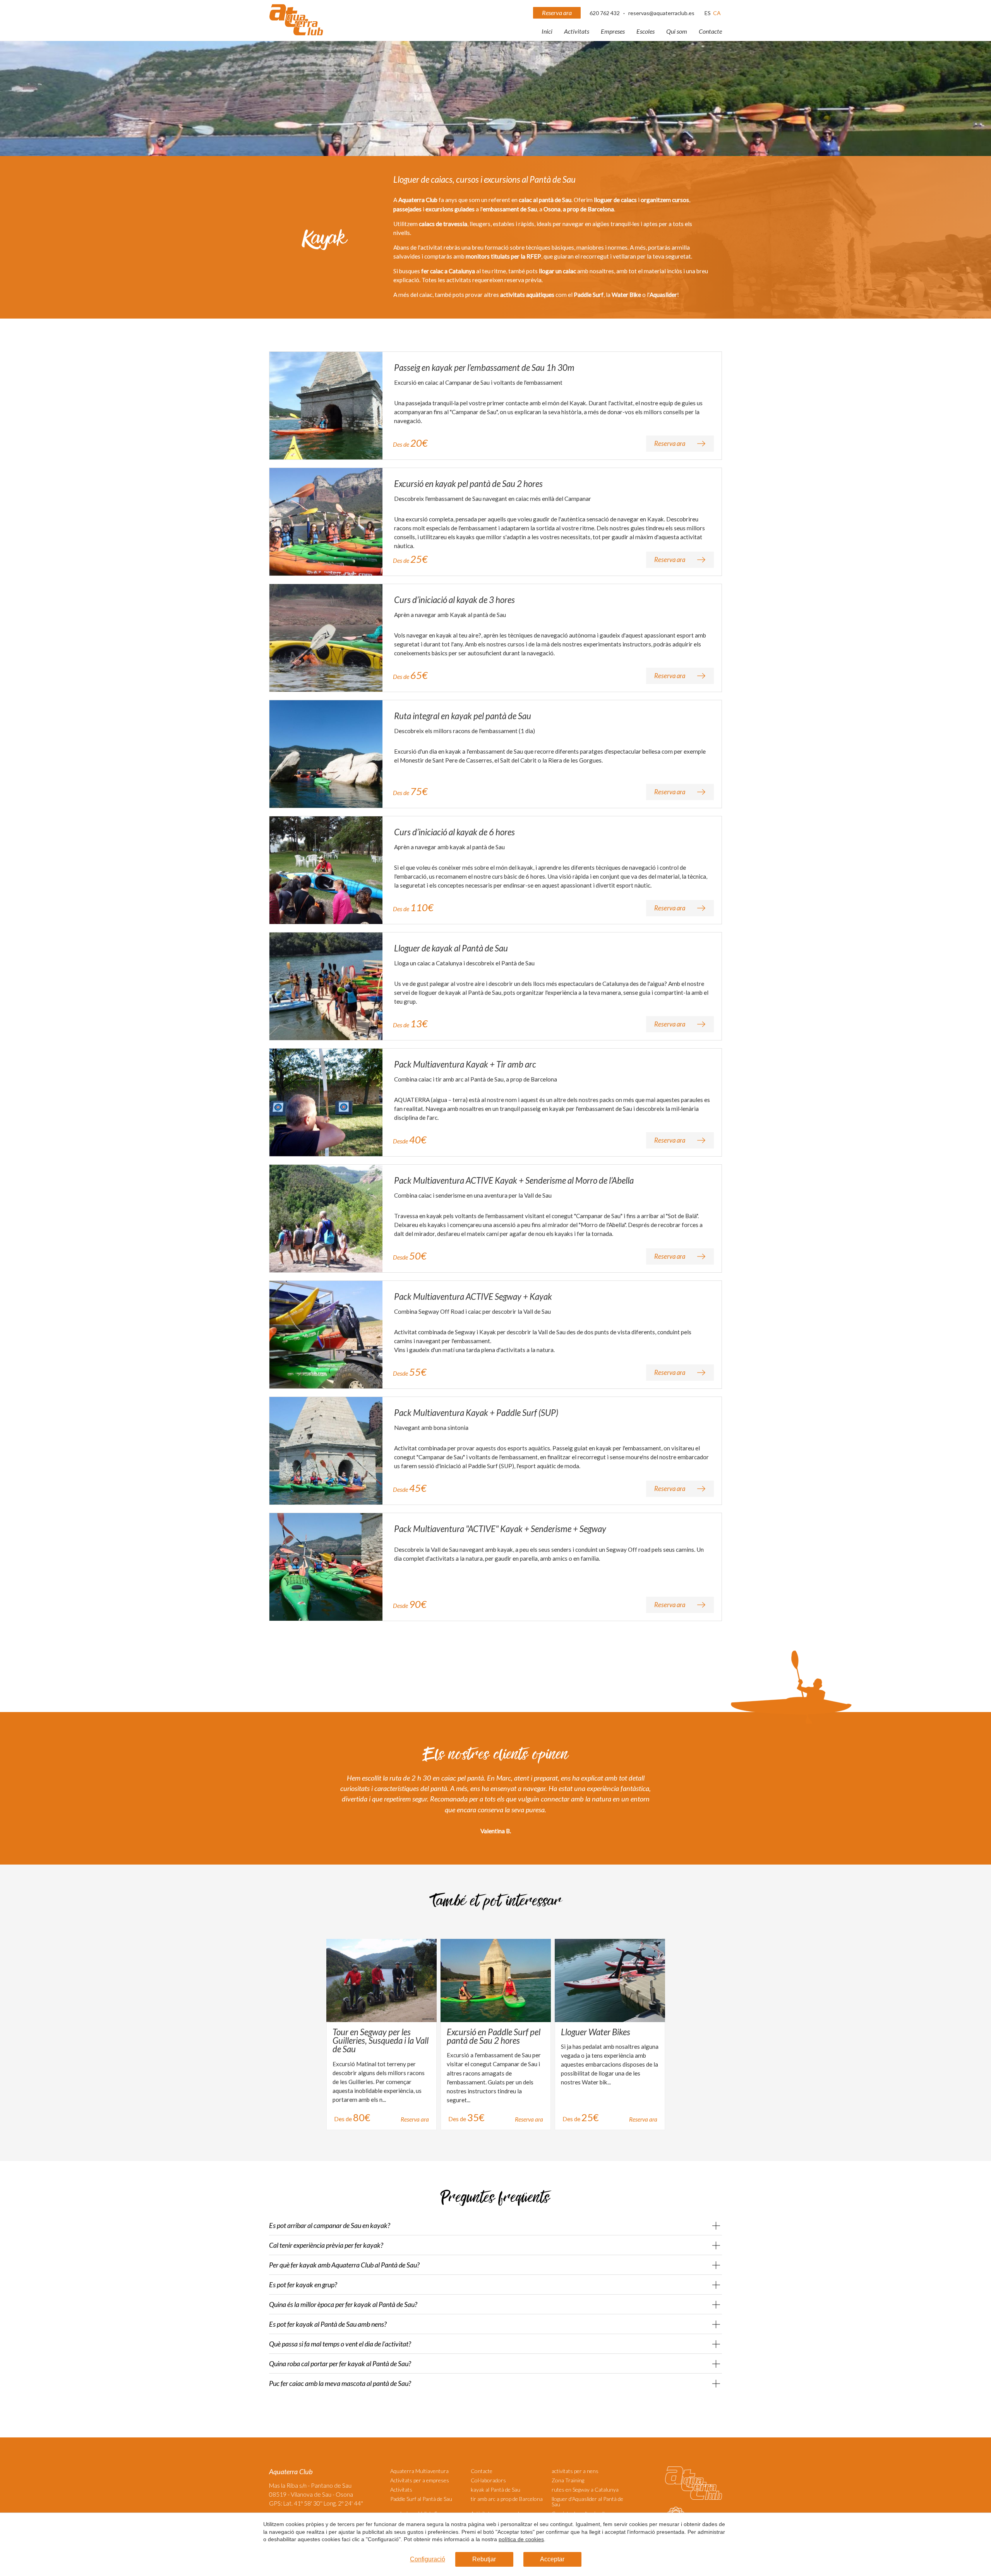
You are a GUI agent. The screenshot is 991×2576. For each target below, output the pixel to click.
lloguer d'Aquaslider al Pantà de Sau (587, 2501)
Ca (717, 13)
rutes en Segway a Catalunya (585, 2489)
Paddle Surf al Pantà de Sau (421, 2499)
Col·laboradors (488, 2480)
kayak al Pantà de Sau (495, 2489)
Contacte (710, 31)
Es (708, 13)
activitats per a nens (575, 2471)
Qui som (677, 31)
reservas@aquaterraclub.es (661, 13)
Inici (547, 31)
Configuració (428, 2559)
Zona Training (568, 2480)
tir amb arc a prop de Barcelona (507, 2499)
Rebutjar (484, 2559)
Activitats (577, 31)
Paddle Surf (589, 295)
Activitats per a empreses (420, 2480)
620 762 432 (605, 13)
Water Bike (626, 295)
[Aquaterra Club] (296, 34)
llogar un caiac (557, 271)
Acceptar (552, 2559)
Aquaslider (663, 295)
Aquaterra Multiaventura (419, 2471)
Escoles (646, 31)
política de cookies (521, 2539)
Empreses (613, 31)
